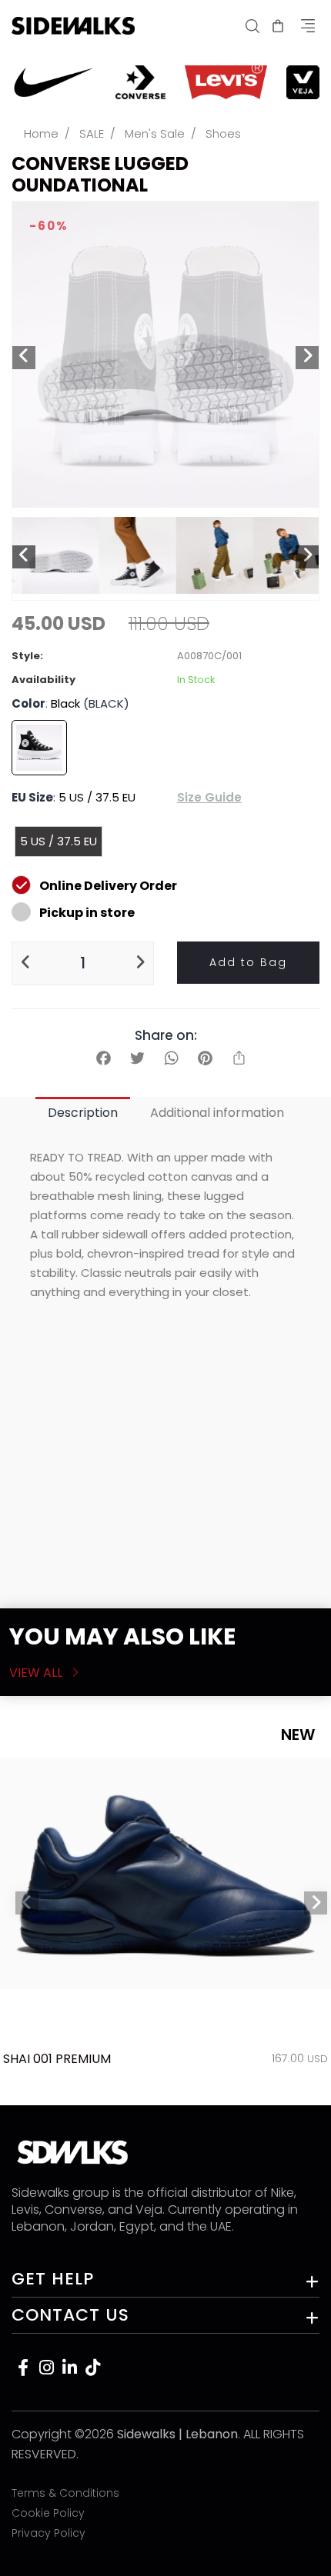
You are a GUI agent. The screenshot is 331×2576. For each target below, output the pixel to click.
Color (28, 703)
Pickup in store (87, 913)
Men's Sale (155, 133)
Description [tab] (83, 1113)
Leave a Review (254, 1570)
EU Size (32, 797)
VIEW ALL (37, 1673)
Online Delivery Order (108, 886)
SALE (92, 133)
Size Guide (209, 797)
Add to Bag (248, 962)
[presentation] (27, 1903)
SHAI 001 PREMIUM (57, 2059)
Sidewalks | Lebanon (177, 2434)
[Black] (39, 748)
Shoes (223, 133)
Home (41, 133)
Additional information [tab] (217, 1113)
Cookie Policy (48, 2513)
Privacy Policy (48, 2533)
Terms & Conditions (65, 2493)
